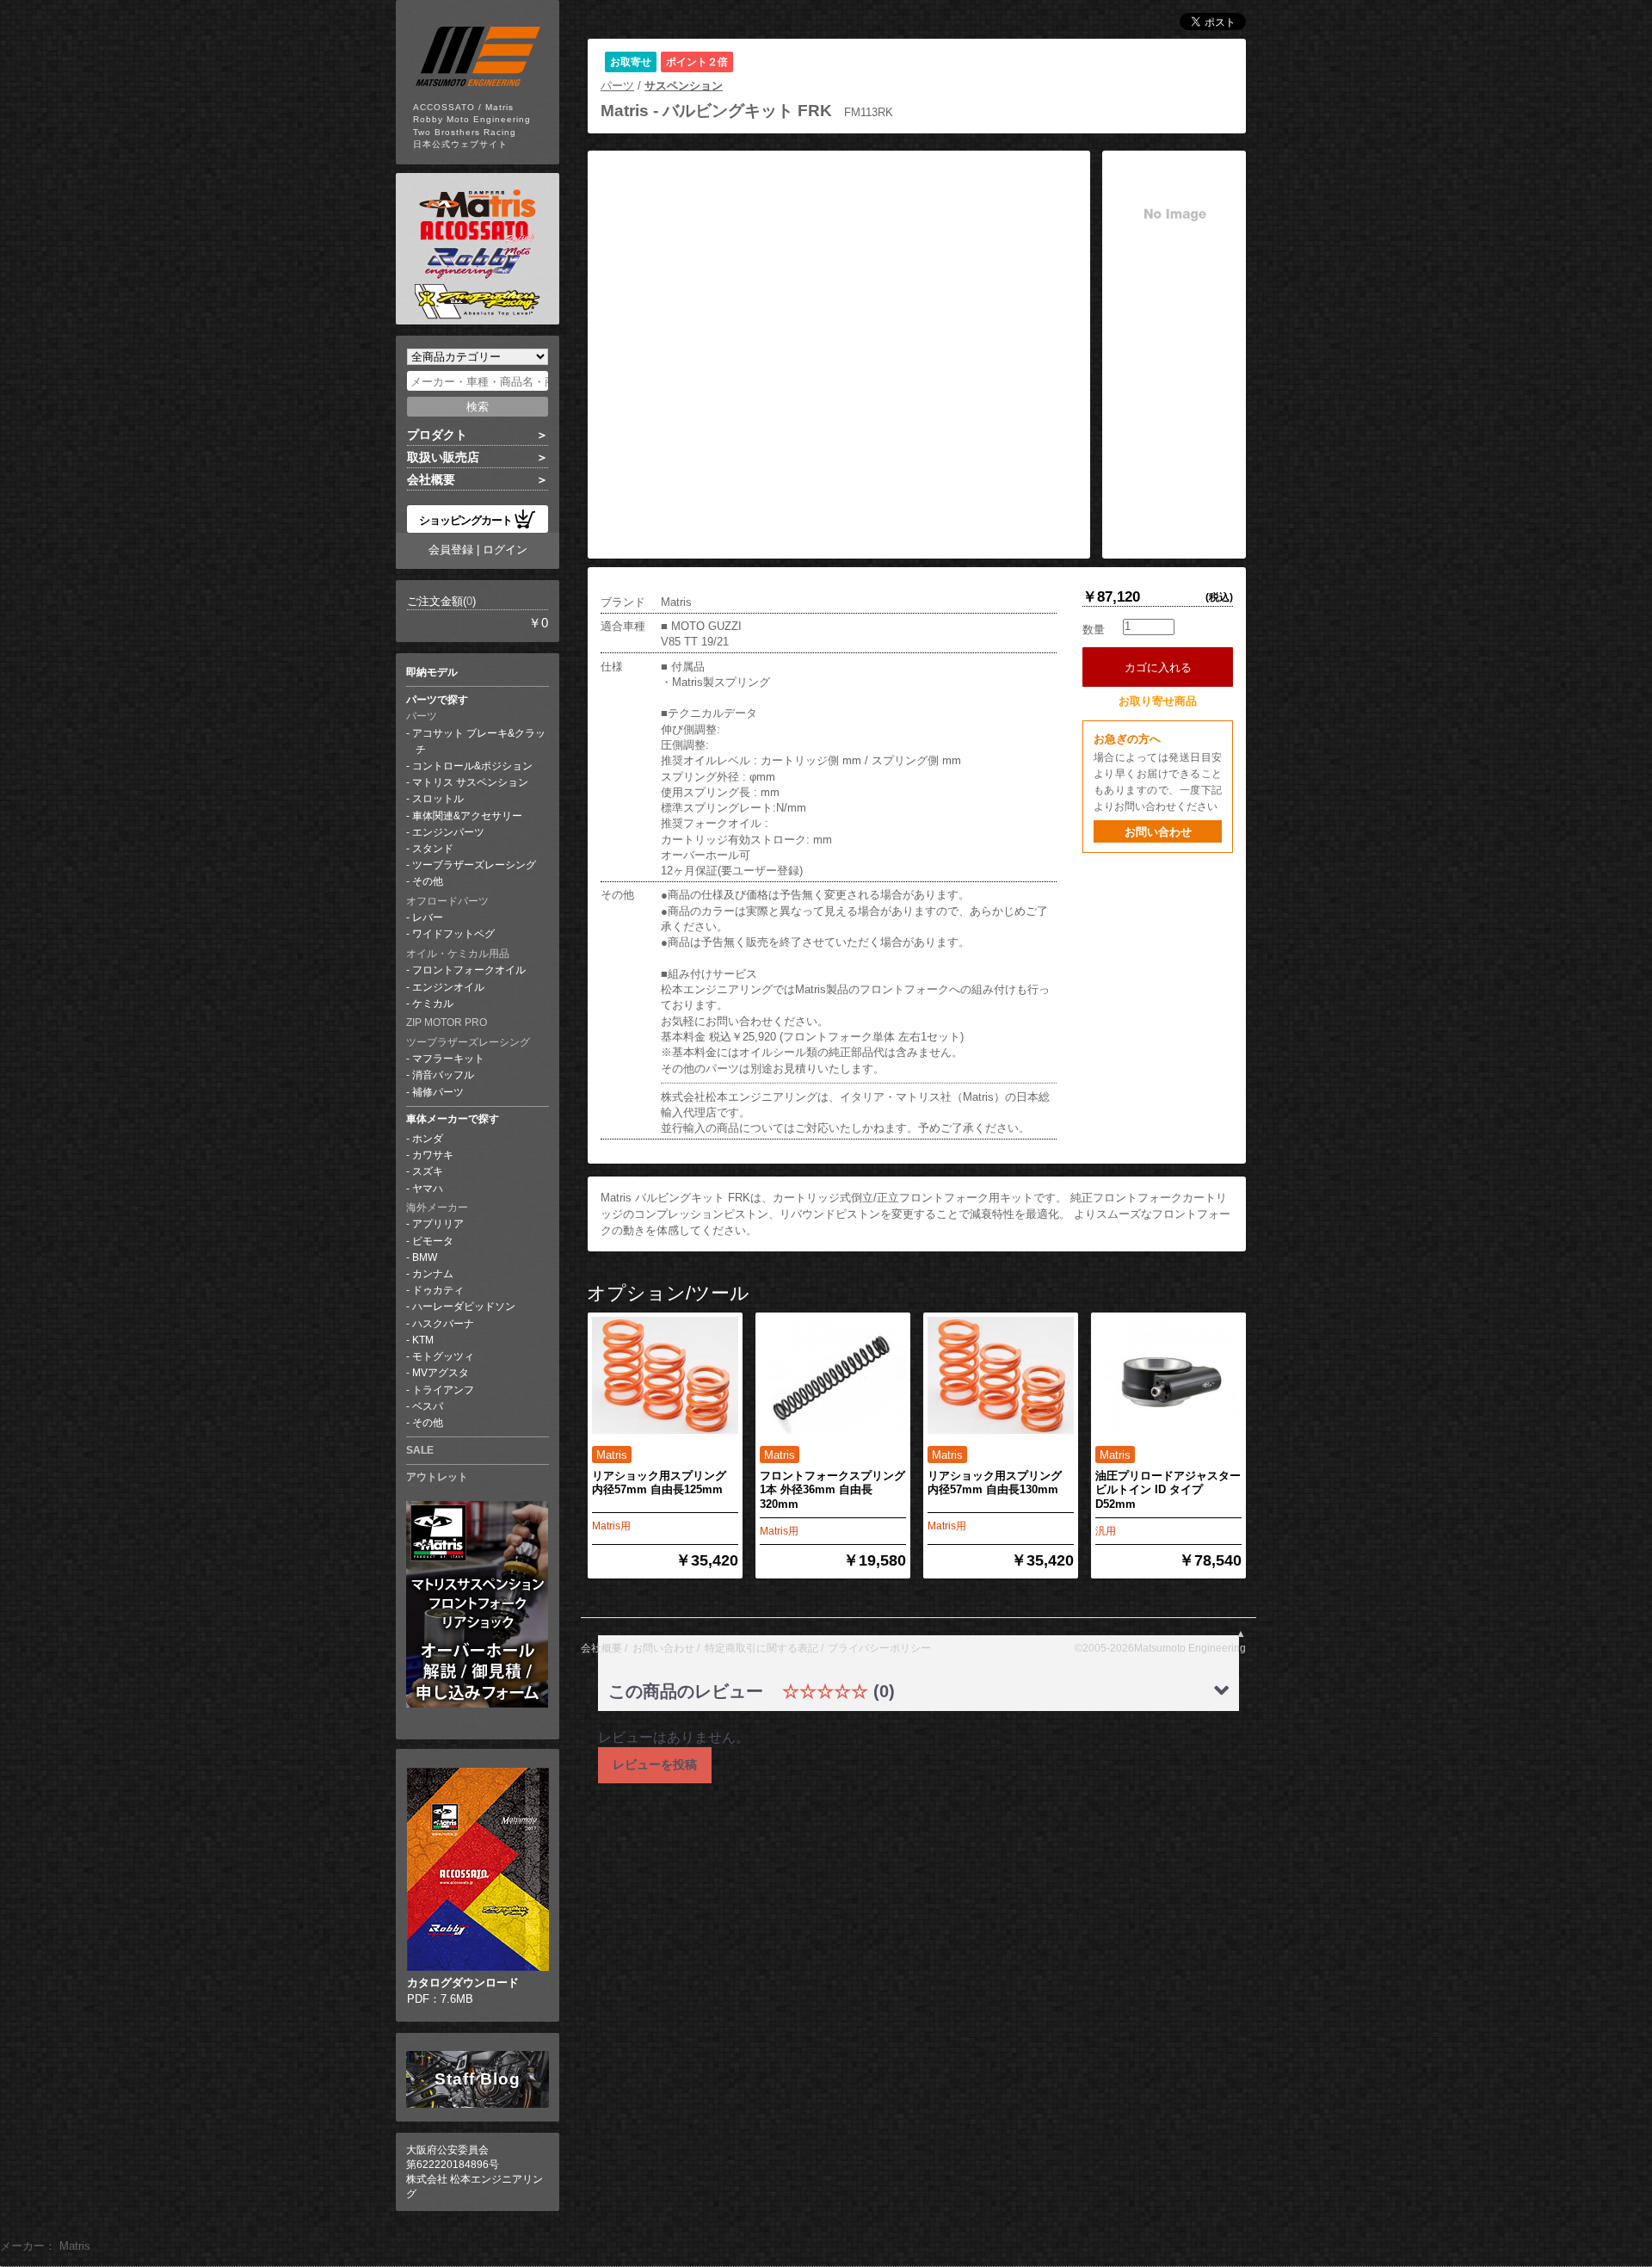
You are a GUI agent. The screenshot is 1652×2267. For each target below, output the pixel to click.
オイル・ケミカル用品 (458, 954)
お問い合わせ (1158, 832)
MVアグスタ (441, 1373)
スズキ (428, 1171)
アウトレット (437, 1477)
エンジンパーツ (448, 832)
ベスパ (428, 1406)
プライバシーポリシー (879, 1648)
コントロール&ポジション (472, 766)
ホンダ (428, 1139)
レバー (428, 917)
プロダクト (437, 435)
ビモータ (433, 1241)
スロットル (438, 799)
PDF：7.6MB (463, 1991)
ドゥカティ (438, 1290)
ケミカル (433, 1004)
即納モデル (432, 672)
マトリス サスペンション (470, 782)
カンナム (433, 1274)
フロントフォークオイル (469, 970)
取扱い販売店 (443, 457)
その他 (428, 881)
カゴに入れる (1164, 667)
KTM (423, 1340)
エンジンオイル (448, 987)
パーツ (422, 716)
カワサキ (433, 1155)
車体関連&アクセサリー (467, 816)
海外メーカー (437, 1208)
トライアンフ (443, 1390)
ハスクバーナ (443, 1324)
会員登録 (451, 550)
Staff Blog (478, 2079)
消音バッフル (443, 1075)
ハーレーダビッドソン (464, 1306)
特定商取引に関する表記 (761, 1648)
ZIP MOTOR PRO (447, 1022)
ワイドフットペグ (453, 934)
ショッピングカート (465, 519)
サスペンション (684, 86)
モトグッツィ (443, 1356)
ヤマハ (428, 1189)
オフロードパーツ (447, 901)
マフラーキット (448, 1059)
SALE (420, 1450)
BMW (425, 1257)
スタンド (433, 849)
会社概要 (431, 479)
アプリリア (438, 1224)
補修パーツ (438, 1092)
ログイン (505, 550)
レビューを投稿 (655, 1764)
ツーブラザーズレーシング (474, 865)
